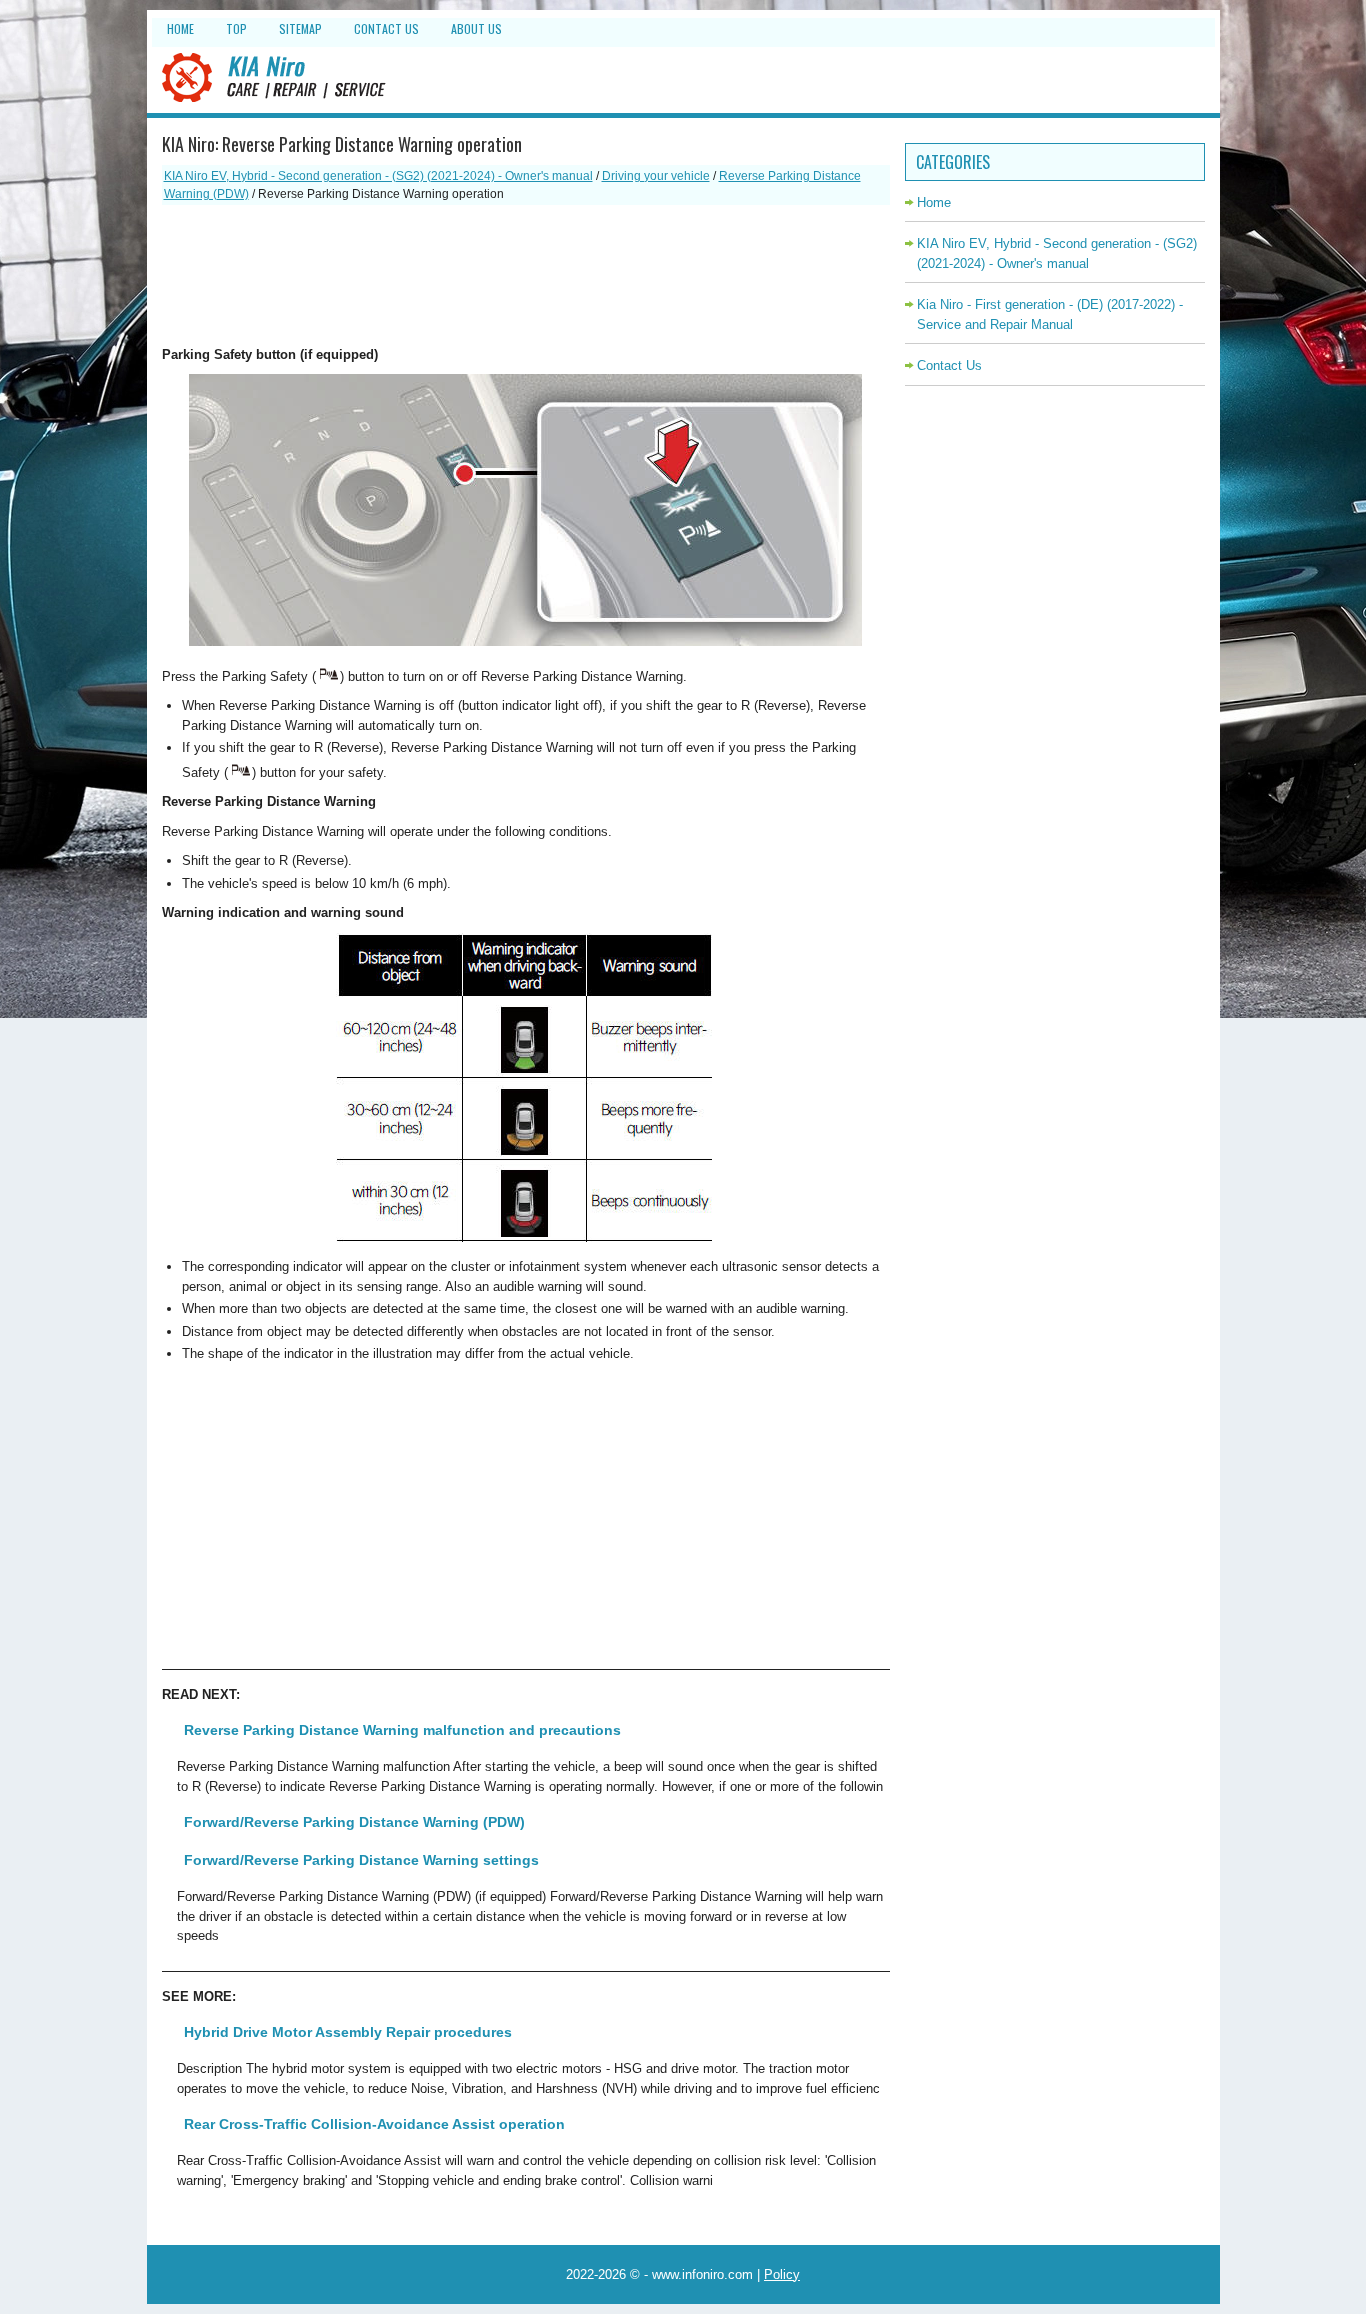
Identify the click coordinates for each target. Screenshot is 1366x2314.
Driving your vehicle (656, 176)
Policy (782, 2274)
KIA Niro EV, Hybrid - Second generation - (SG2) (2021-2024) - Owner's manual (378, 176)
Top (236, 28)
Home (180, 28)
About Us (476, 28)
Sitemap (300, 28)
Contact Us (386, 28)
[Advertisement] (526, 275)
